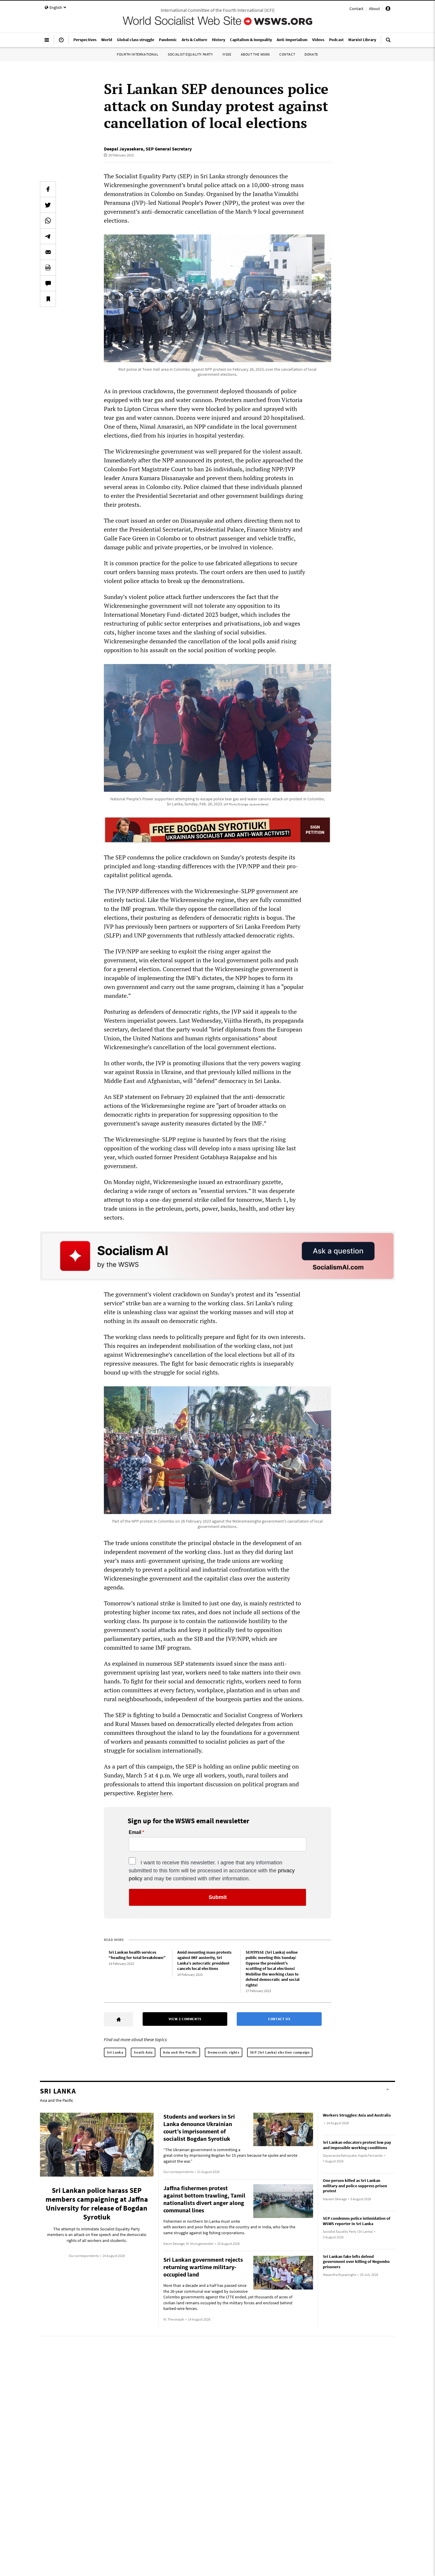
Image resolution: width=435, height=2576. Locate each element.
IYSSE (227, 54)
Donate (311, 54)
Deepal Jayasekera (124, 149)
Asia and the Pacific (180, 2052)
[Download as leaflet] (48, 268)
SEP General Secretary (169, 149)
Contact (356, 9)
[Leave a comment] (48, 283)
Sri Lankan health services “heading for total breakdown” (137, 1955)
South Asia (143, 2052)
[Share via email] (48, 252)
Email (135, 1832)
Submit (218, 1897)
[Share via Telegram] (48, 236)
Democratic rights (223, 2052)
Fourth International (138, 54)
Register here (154, 1793)
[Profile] (388, 9)
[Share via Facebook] (48, 189)
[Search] (388, 42)
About (374, 9)
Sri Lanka (115, 2052)
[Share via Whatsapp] (48, 221)
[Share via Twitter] (48, 205)
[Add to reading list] (48, 299)
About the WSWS (255, 54)
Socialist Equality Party (190, 54)
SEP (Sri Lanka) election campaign (280, 2052)
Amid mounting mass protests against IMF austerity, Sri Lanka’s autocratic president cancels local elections (204, 1960)
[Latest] (61, 42)
